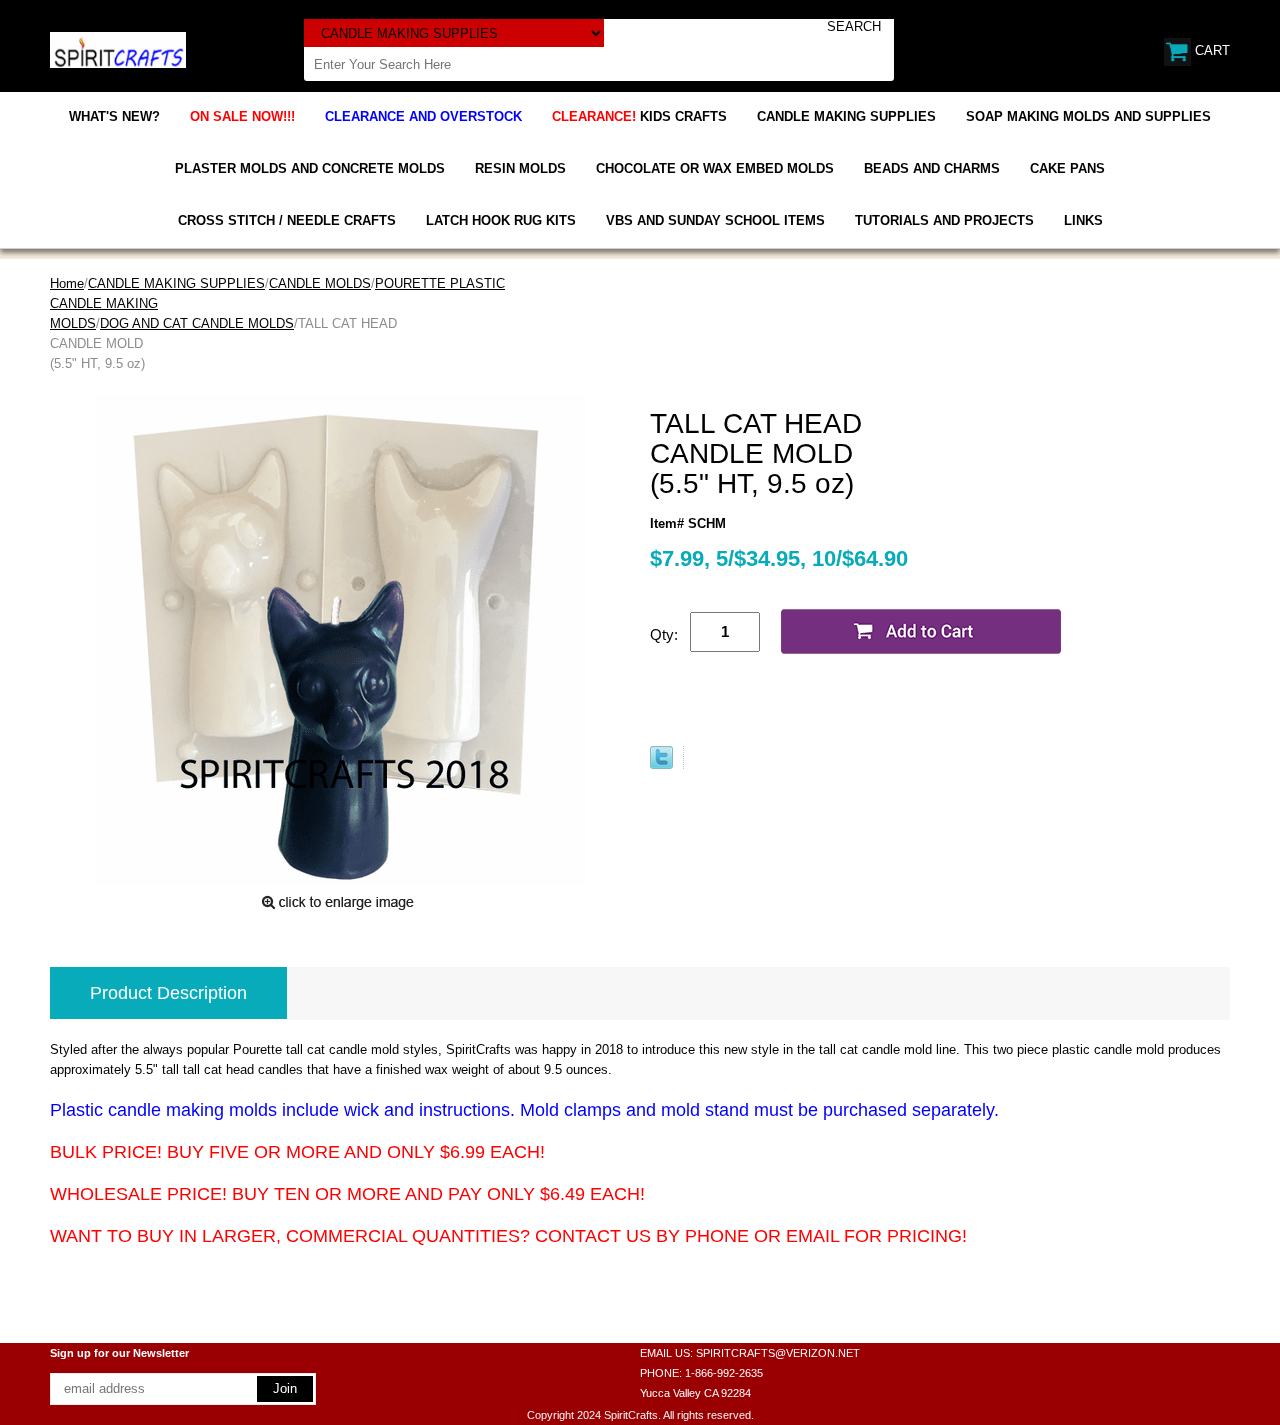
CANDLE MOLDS (320, 283)
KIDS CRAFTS (639, 116)
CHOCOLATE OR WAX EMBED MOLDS (715, 168)
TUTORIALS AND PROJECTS (944, 220)
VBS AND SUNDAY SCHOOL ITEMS (715, 220)
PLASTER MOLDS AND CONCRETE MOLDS (310, 168)
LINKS (1083, 220)
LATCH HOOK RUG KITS (501, 220)
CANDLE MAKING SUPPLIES (846, 116)
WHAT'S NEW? (114, 116)
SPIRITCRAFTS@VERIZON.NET (778, 1353)
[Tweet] (661, 764)
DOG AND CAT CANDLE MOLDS (197, 323)
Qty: (664, 634)
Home (67, 283)
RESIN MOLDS (520, 168)
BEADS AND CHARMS (932, 168)
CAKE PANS (1067, 168)
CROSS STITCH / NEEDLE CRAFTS (287, 220)
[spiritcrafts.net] (118, 48)
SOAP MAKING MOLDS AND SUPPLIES (1088, 116)
